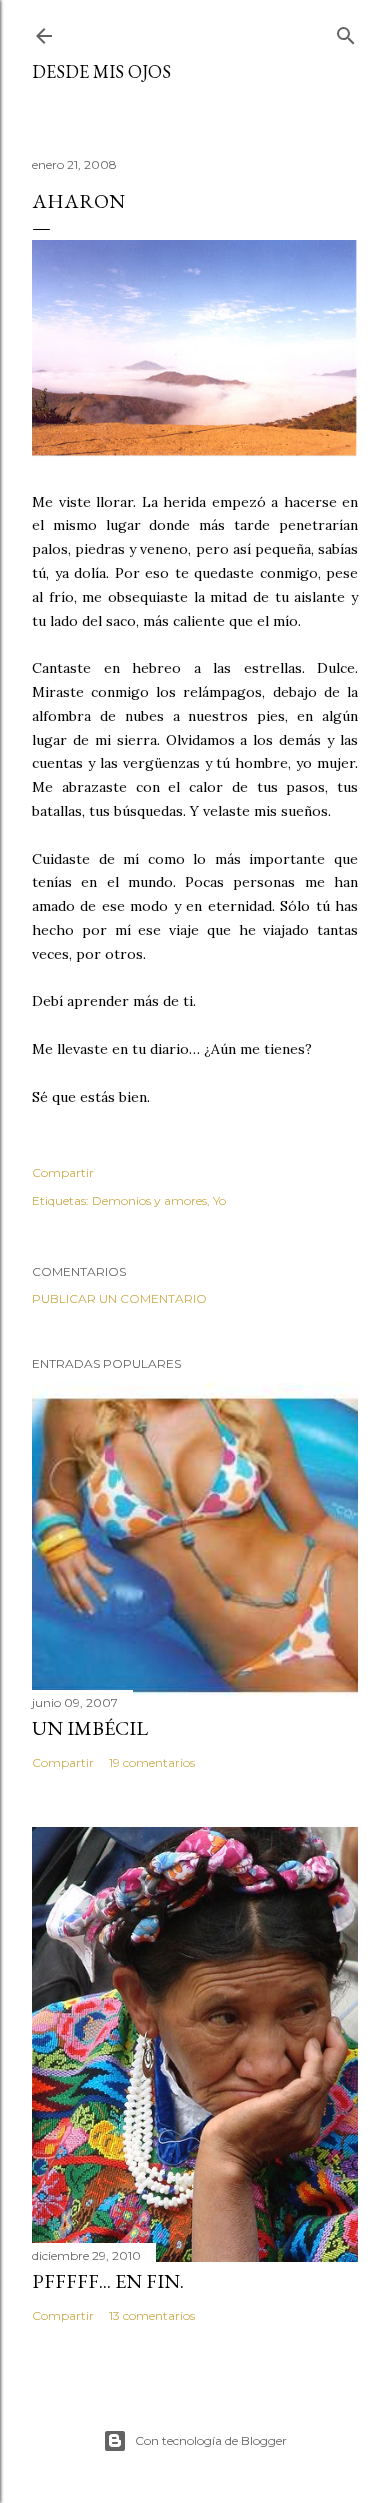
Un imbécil (90, 1728)
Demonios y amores (149, 1200)
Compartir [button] (63, 1172)
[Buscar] (346, 31)
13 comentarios (152, 2315)
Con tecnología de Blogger (211, 2440)
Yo (219, 1200)
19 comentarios (152, 1762)
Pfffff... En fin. (108, 2281)
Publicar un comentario (119, 1298)
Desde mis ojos (101, 71)
